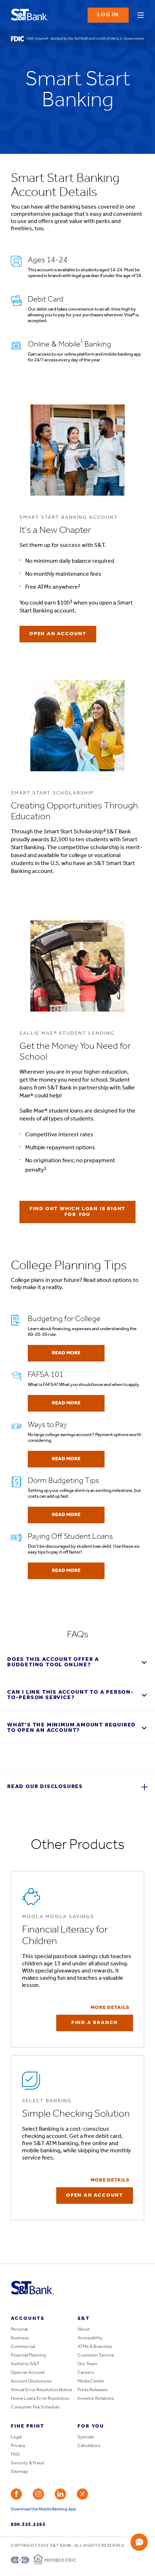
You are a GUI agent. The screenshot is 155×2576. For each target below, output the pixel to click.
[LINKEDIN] (60, 2494)
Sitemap (19, 2472)
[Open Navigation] (141, 14)
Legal (16, 2437)
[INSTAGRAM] (38, 2494)
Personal (19, 2329)
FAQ (15, 2454)
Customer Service (96, 2355)
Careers (86, 2373)
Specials (86, 2437)
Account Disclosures (31, 2381)
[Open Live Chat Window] (139, 2542)
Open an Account (28, 2373)
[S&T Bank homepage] (30, 15)
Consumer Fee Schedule (35, 2407)
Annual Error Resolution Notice (41, 2390)
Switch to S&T (25, 2364)
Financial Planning (28, 2355)
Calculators (89, 2446)
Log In (108, 15)
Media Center (91, 2381)
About (84, 2329)
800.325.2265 (28, 2525)
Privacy (18, 2446)
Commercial (23, 2347)
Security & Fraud (27, 2463)
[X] (82, 2494)
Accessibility (90, 2338)
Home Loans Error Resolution (40, 2399)
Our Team (87, 2364)
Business (20, 2338)
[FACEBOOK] (16, 2494)
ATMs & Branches (95, 2347)
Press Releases (92, 2390)
